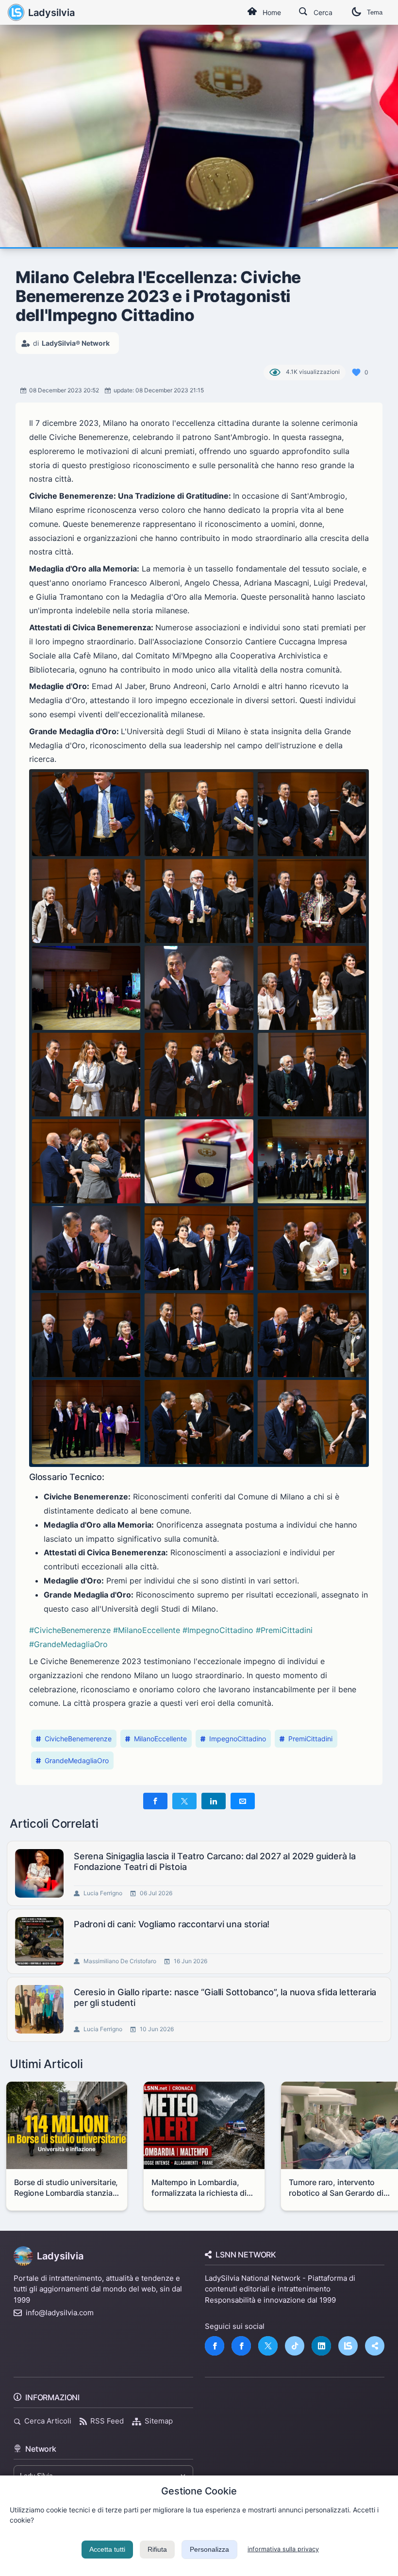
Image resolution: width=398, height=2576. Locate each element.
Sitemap (159, 2421)
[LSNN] (348, 2346)
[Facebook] (215, 2346)
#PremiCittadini (284, 1630)
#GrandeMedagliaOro (68, 1644)
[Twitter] (268, 2346)
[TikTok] (295, 2346)
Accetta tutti (107, 2549)
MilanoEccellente (160, 1739)
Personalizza (209, 2549)
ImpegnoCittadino (238, 1739)
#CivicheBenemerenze (70, 1630)
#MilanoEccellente (147, 1630)
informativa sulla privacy (283, 2549)
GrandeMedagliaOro (77, 1760)
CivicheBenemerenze (78, 1739)
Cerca (323, 12)
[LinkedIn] (321, 2346)
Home (272, 12)
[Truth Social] (375, 2346)
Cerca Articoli (48, 2421)
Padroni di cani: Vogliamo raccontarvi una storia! (172, 1924)
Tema (375, 12)
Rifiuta (157, 2549)
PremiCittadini (310, 1739)
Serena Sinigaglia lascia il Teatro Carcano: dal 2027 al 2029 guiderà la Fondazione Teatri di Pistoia (215, 1861)
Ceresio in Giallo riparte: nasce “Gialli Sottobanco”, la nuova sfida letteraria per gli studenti (225, 1997)
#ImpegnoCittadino (218, 1630)
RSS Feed (107, 2421)
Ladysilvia (51, 13)
